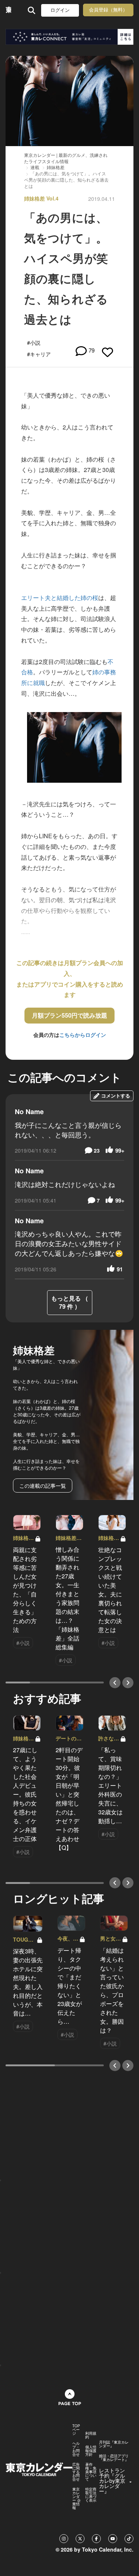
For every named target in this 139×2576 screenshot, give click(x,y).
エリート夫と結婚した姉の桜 (60, 598)
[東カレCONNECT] (69, 37)
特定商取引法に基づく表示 (91, 2495)
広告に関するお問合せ (76, 2472)
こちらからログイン (83, 1035)
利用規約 (91, 2435)
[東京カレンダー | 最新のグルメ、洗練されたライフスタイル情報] (8, 10)
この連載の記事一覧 (43, 1486)
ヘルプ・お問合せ (76, 2449)
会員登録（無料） (108, 10)
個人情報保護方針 (91, 2451)
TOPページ (76, 2430)
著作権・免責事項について (91, 2472)
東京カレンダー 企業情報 (77, 2498)
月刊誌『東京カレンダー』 (114, 2444)
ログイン (60, 10)
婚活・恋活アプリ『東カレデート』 (114, 2458)
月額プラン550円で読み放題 (69, 1015)
